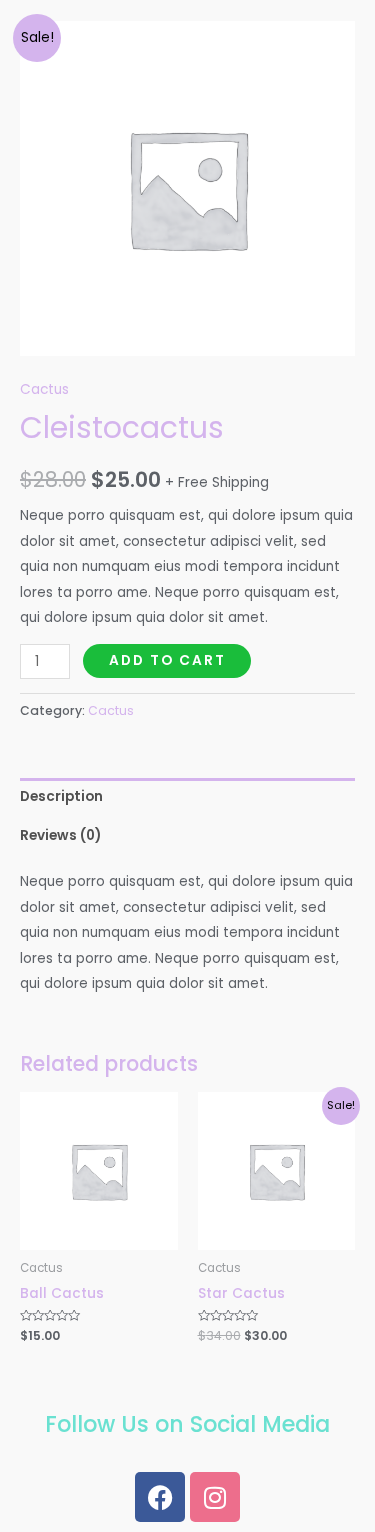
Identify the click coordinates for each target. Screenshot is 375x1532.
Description (61, 796)
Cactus (44, 389)
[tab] (187, 797)
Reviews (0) (60, 835)
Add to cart (167, 660)
